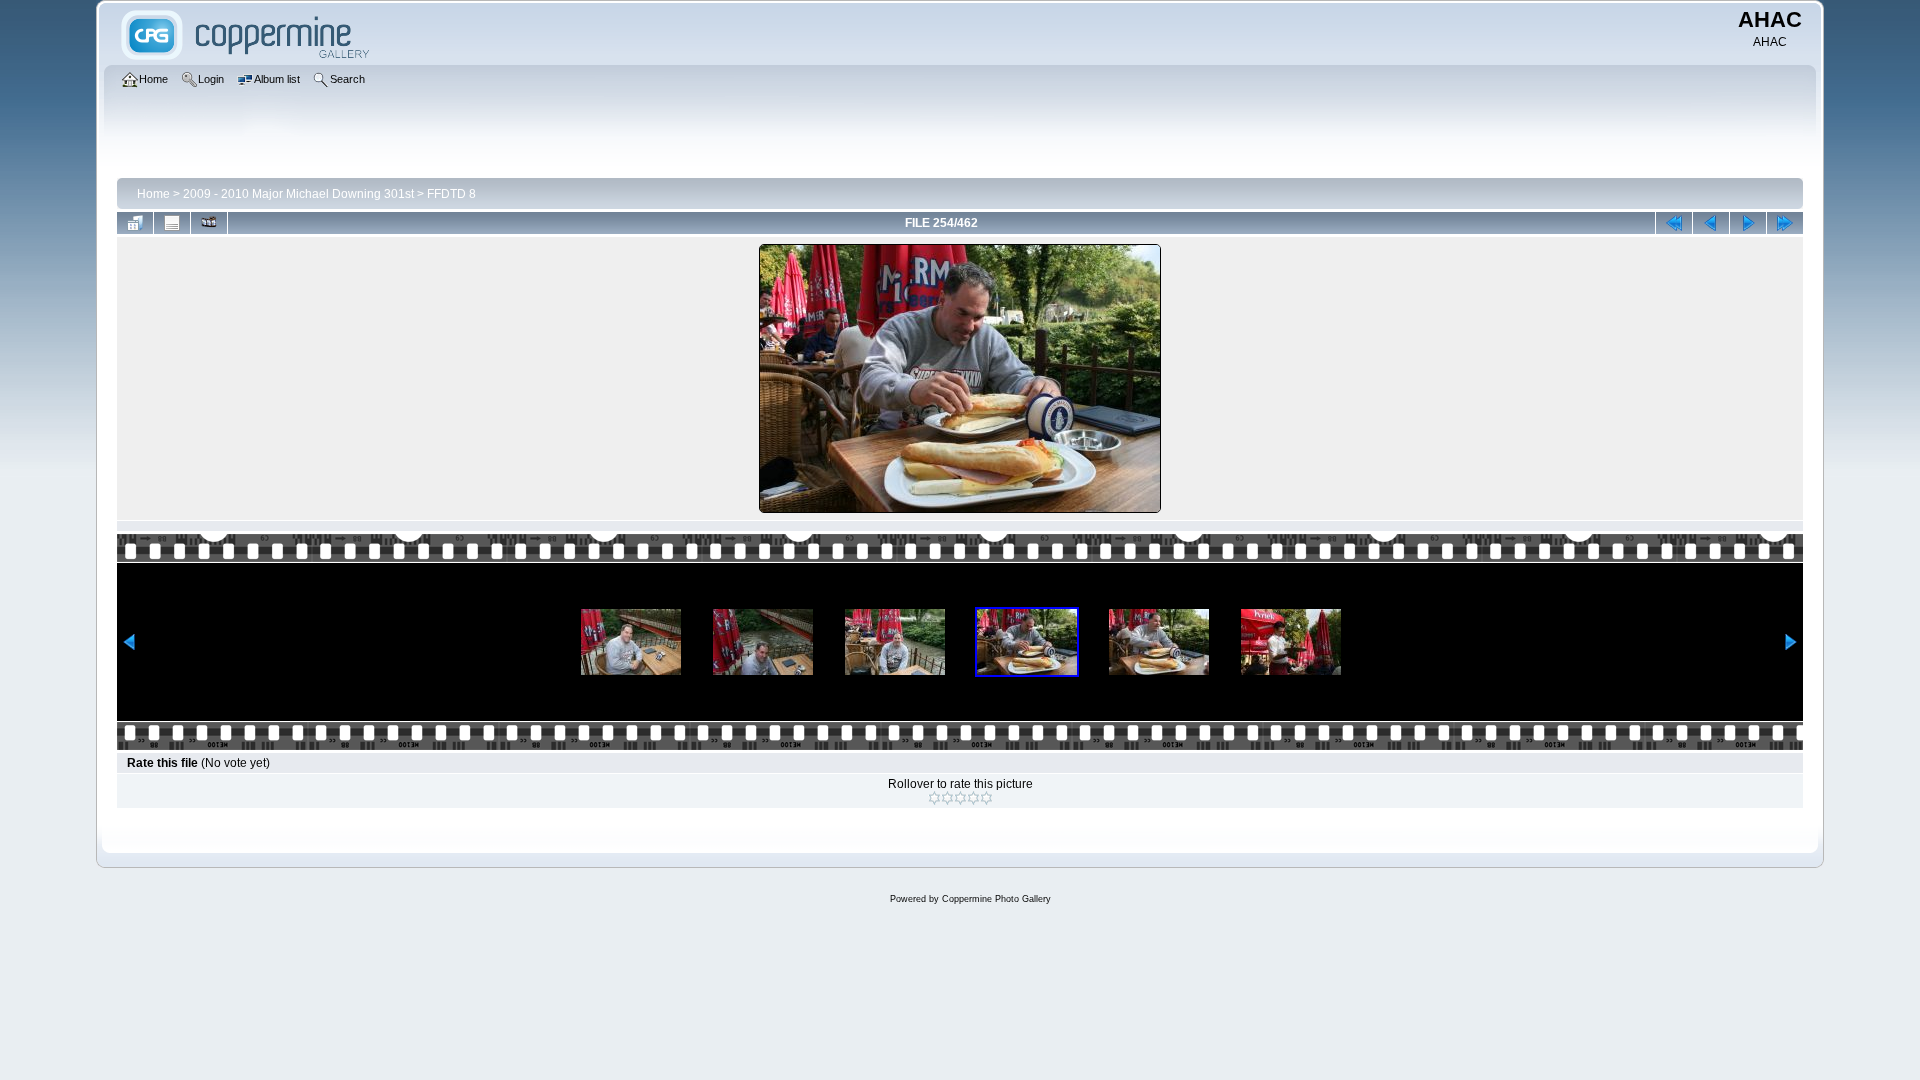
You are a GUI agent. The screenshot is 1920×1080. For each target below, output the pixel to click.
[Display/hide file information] (172, 223)
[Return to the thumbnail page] (135, 223)
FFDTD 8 (451, 194)
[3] (960, 798)
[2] (947, 798)
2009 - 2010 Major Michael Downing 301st (298, 194)
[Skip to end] (1785, 223)
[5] (986, 798)
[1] (934, 798)
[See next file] (1748, 223)
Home (153, 194)
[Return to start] (1674, 223)
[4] (973, 798)
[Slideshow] (209, 223)
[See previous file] (1711, 223)
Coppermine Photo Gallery (996, 899)
